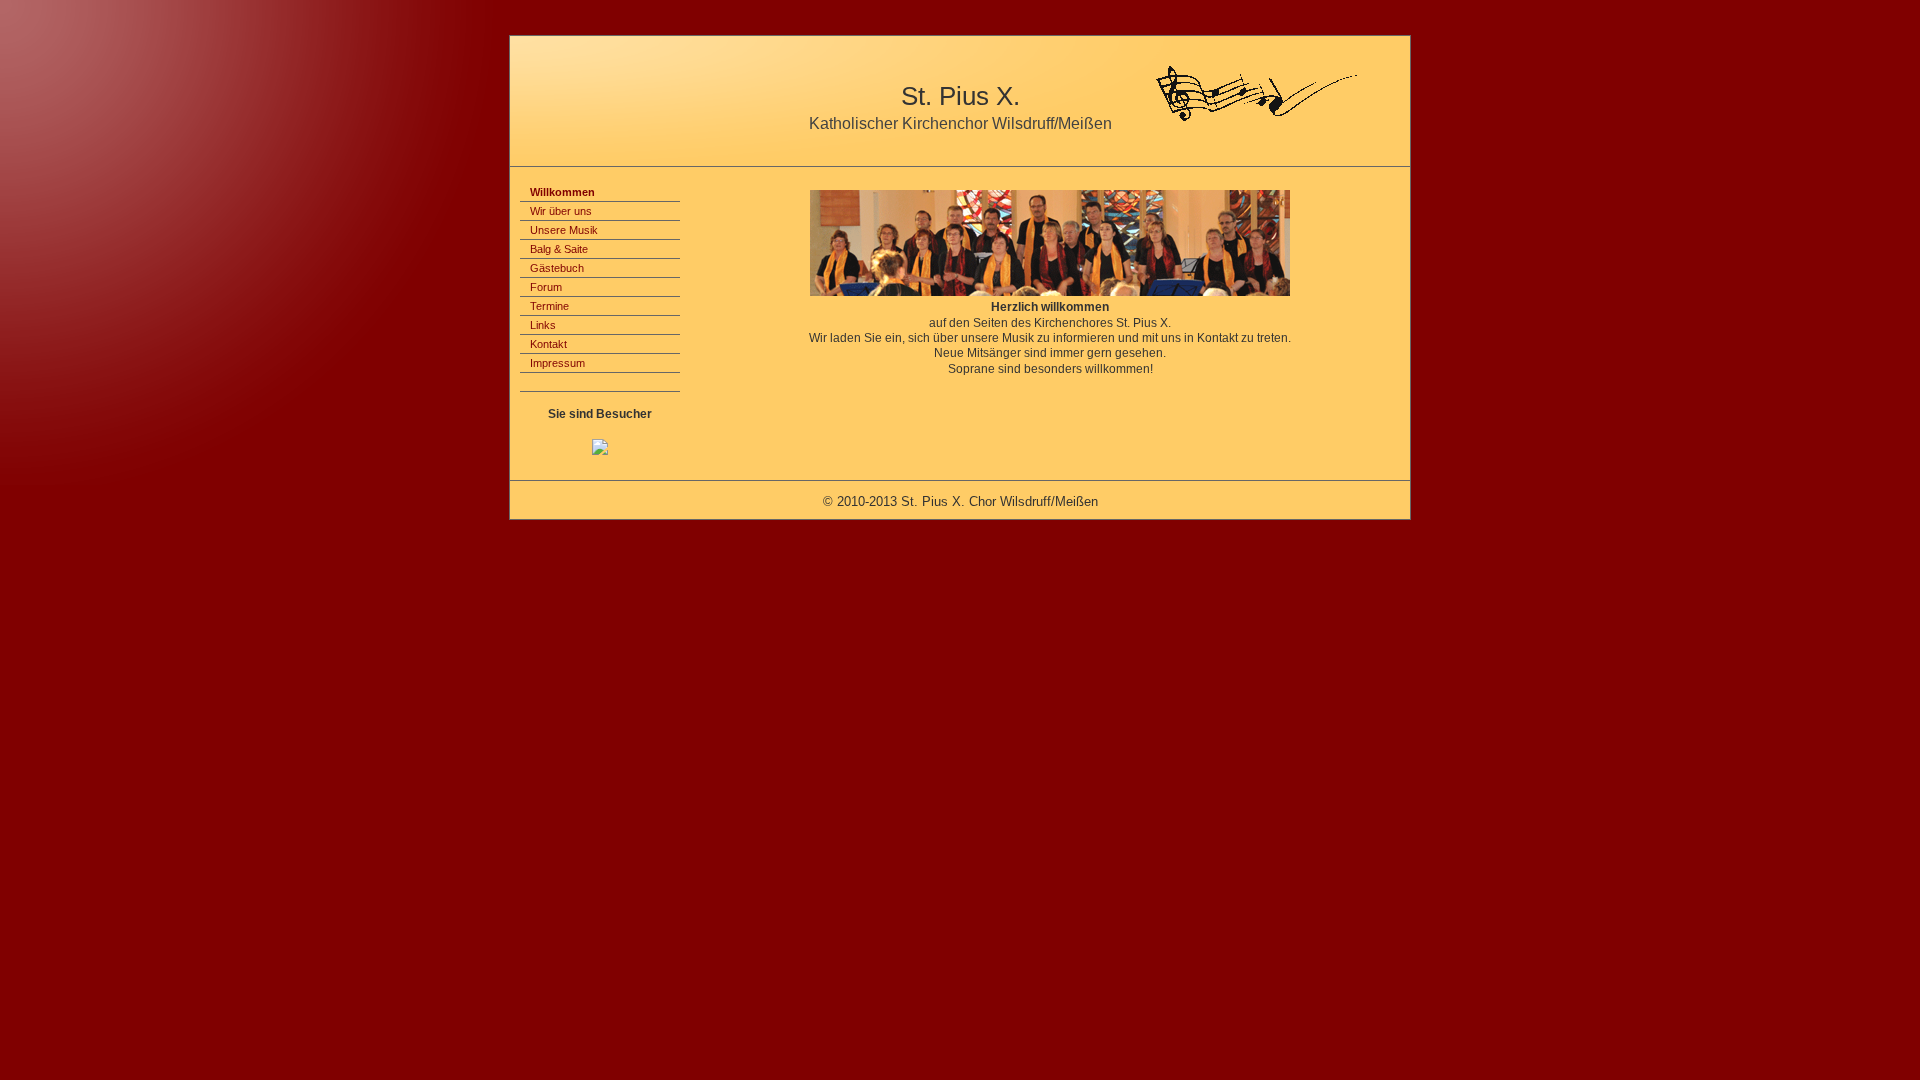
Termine (549, 306)
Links (543, 325)
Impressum (557, 363)
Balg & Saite (559, 249)
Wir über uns (561, 211)
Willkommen (562, 192)
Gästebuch (557, 268)
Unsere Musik (564, 230)
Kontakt (548, 344)
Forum (546, 287)
